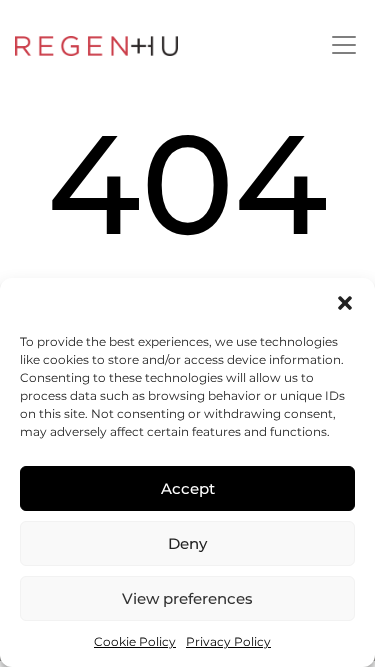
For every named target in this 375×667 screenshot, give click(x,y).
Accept (188, 488)
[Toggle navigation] (344, 45)
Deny (187, 543)
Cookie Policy (135, 641)
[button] (345, 303)
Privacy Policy (228, 641)
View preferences (187, 598)
